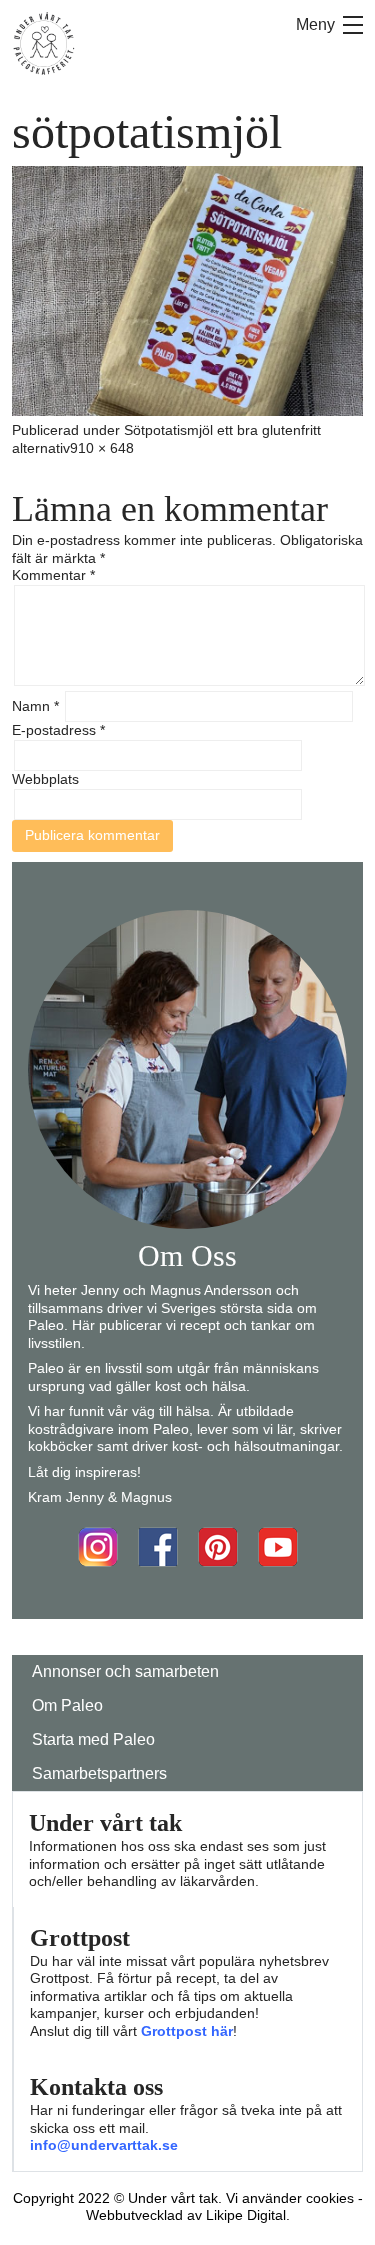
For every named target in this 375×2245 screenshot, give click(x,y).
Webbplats (45, 779)
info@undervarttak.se (104, 2145)
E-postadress (58, 730)
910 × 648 (102, 448)
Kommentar (53, 575)
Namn (35, 706)
